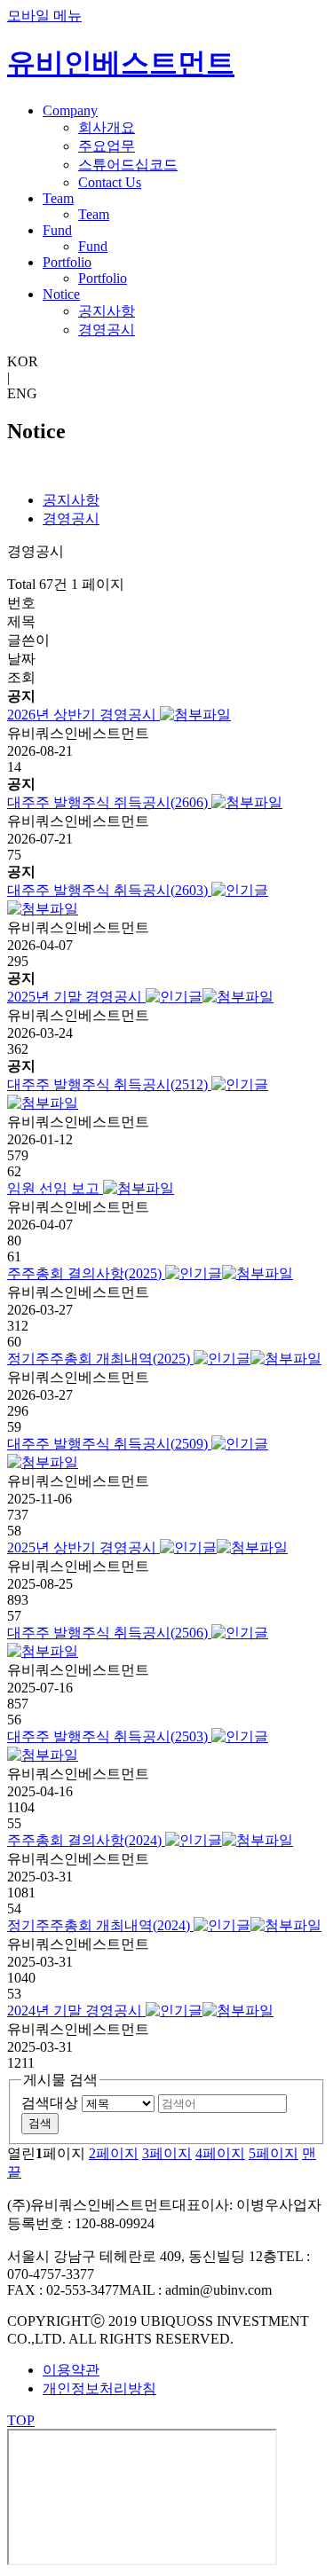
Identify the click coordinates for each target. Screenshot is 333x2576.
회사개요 (107, 127)
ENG (22, 393)
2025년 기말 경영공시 (76, 997)
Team (58, 198)
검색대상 (50, 2103)
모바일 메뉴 (44, 16)
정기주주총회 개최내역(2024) (100, 1925)
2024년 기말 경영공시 (76, 2011)
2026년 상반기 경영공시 (83, 715)
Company (70, 110)
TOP (21, 2420)
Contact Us (110, 182)
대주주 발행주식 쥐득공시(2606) (109, 802)
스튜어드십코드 (128, 165)
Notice (61, 294)
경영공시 (107, 330)
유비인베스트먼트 (121, 63)
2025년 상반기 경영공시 (83, 1547)
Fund (57, 230)
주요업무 (107, 146)
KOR (23, 361)
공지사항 (107, 311)
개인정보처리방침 (99, 2388)
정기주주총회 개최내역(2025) (100, 1359)
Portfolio (67, 262)
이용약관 (71, 2370)
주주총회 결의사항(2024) (86, 1840)
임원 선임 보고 (55, 1188)
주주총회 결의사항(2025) (86, 1273)
